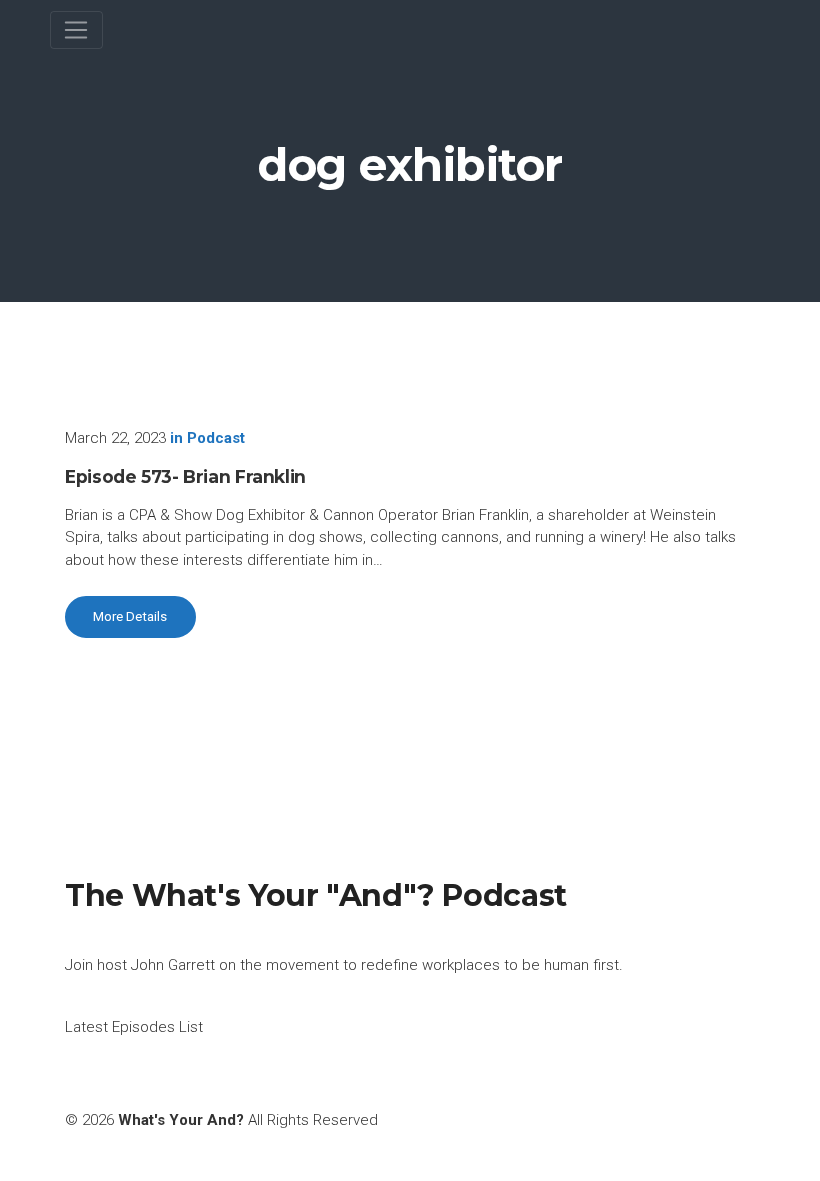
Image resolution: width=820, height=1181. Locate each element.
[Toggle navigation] (76, 30)
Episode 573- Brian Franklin (185, 476)
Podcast (216, 438)
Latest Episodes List (134, 1027)
